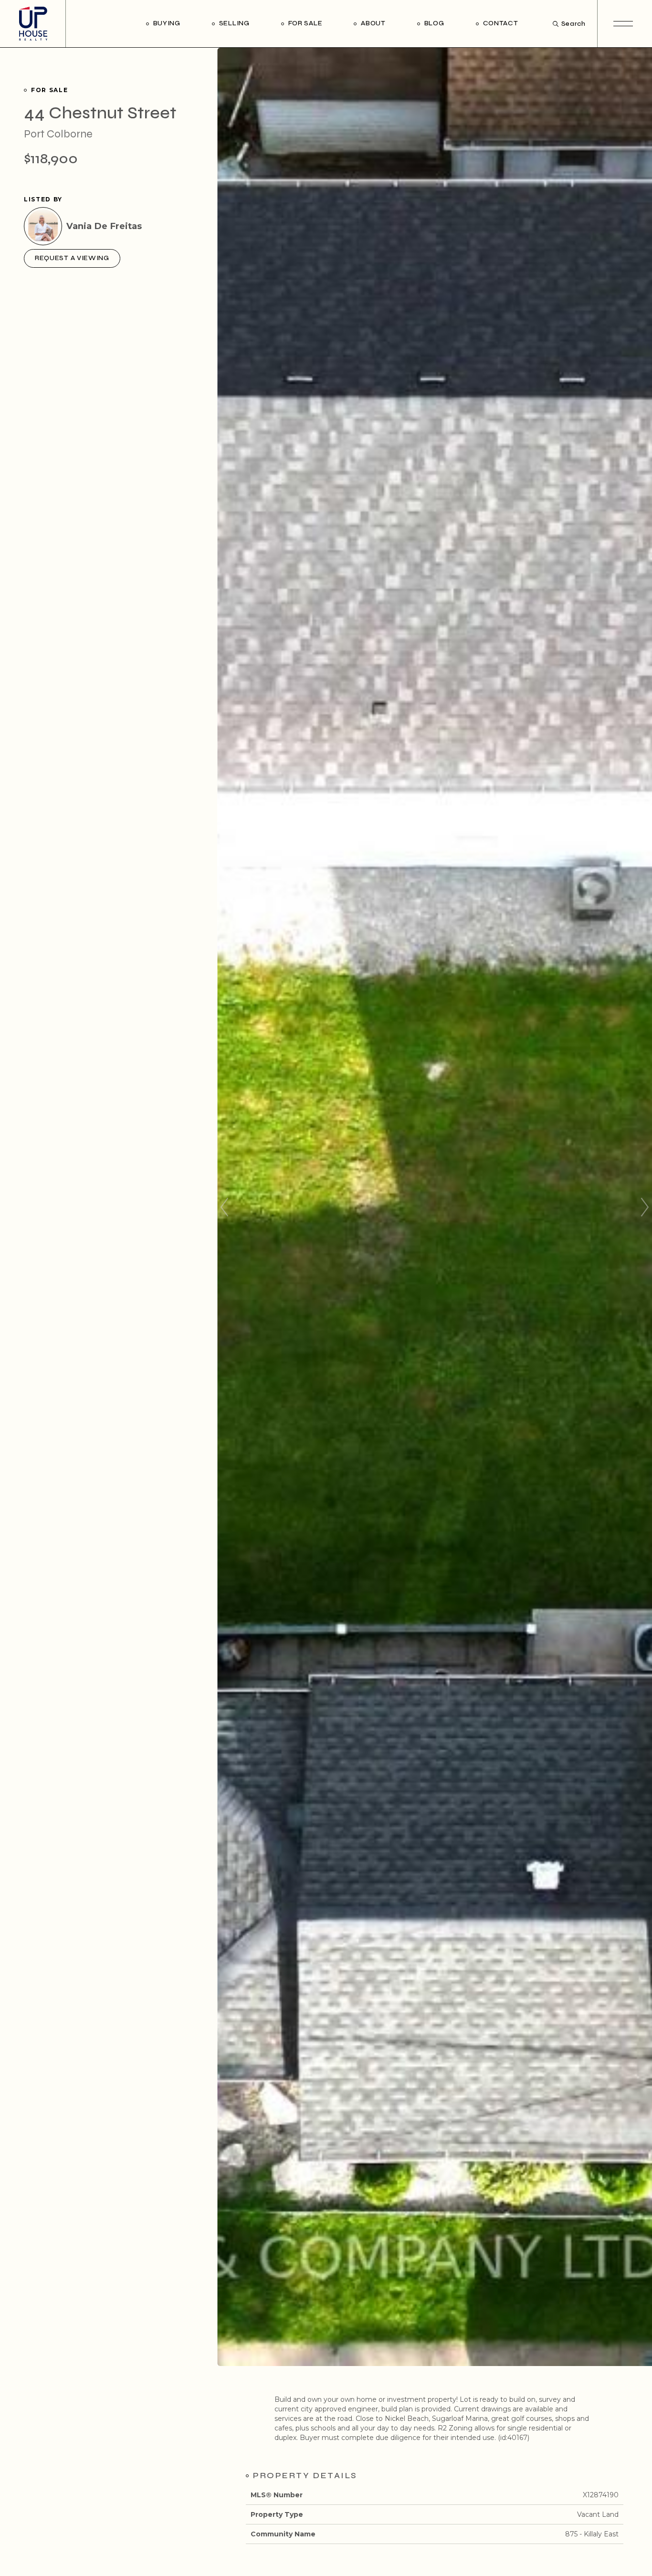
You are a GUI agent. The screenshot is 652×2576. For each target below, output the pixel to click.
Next (645, 1207)
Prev (224, 1207)
